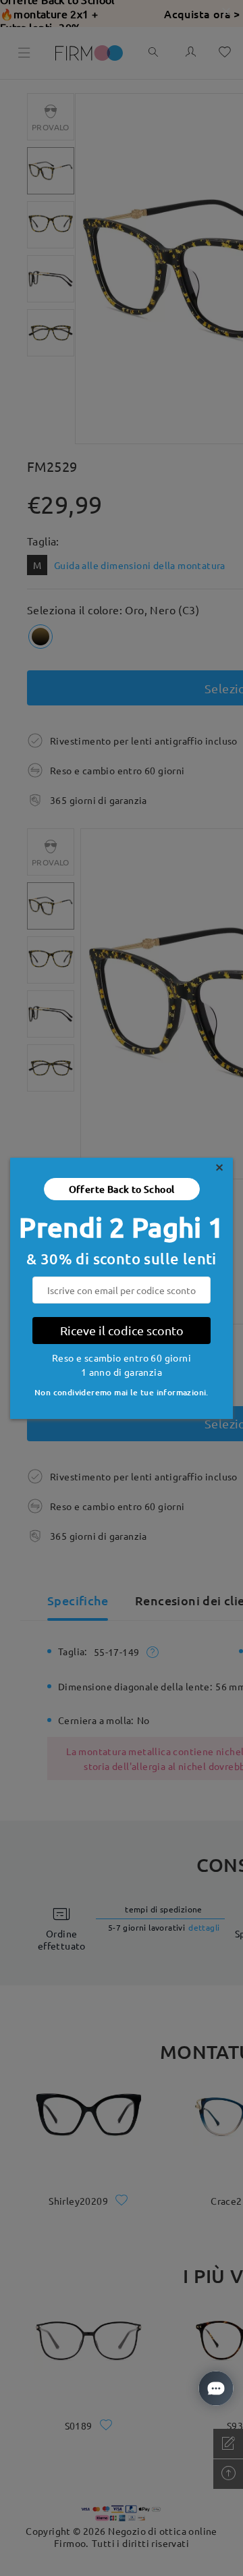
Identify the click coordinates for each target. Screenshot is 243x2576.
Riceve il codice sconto (122, 1330)
